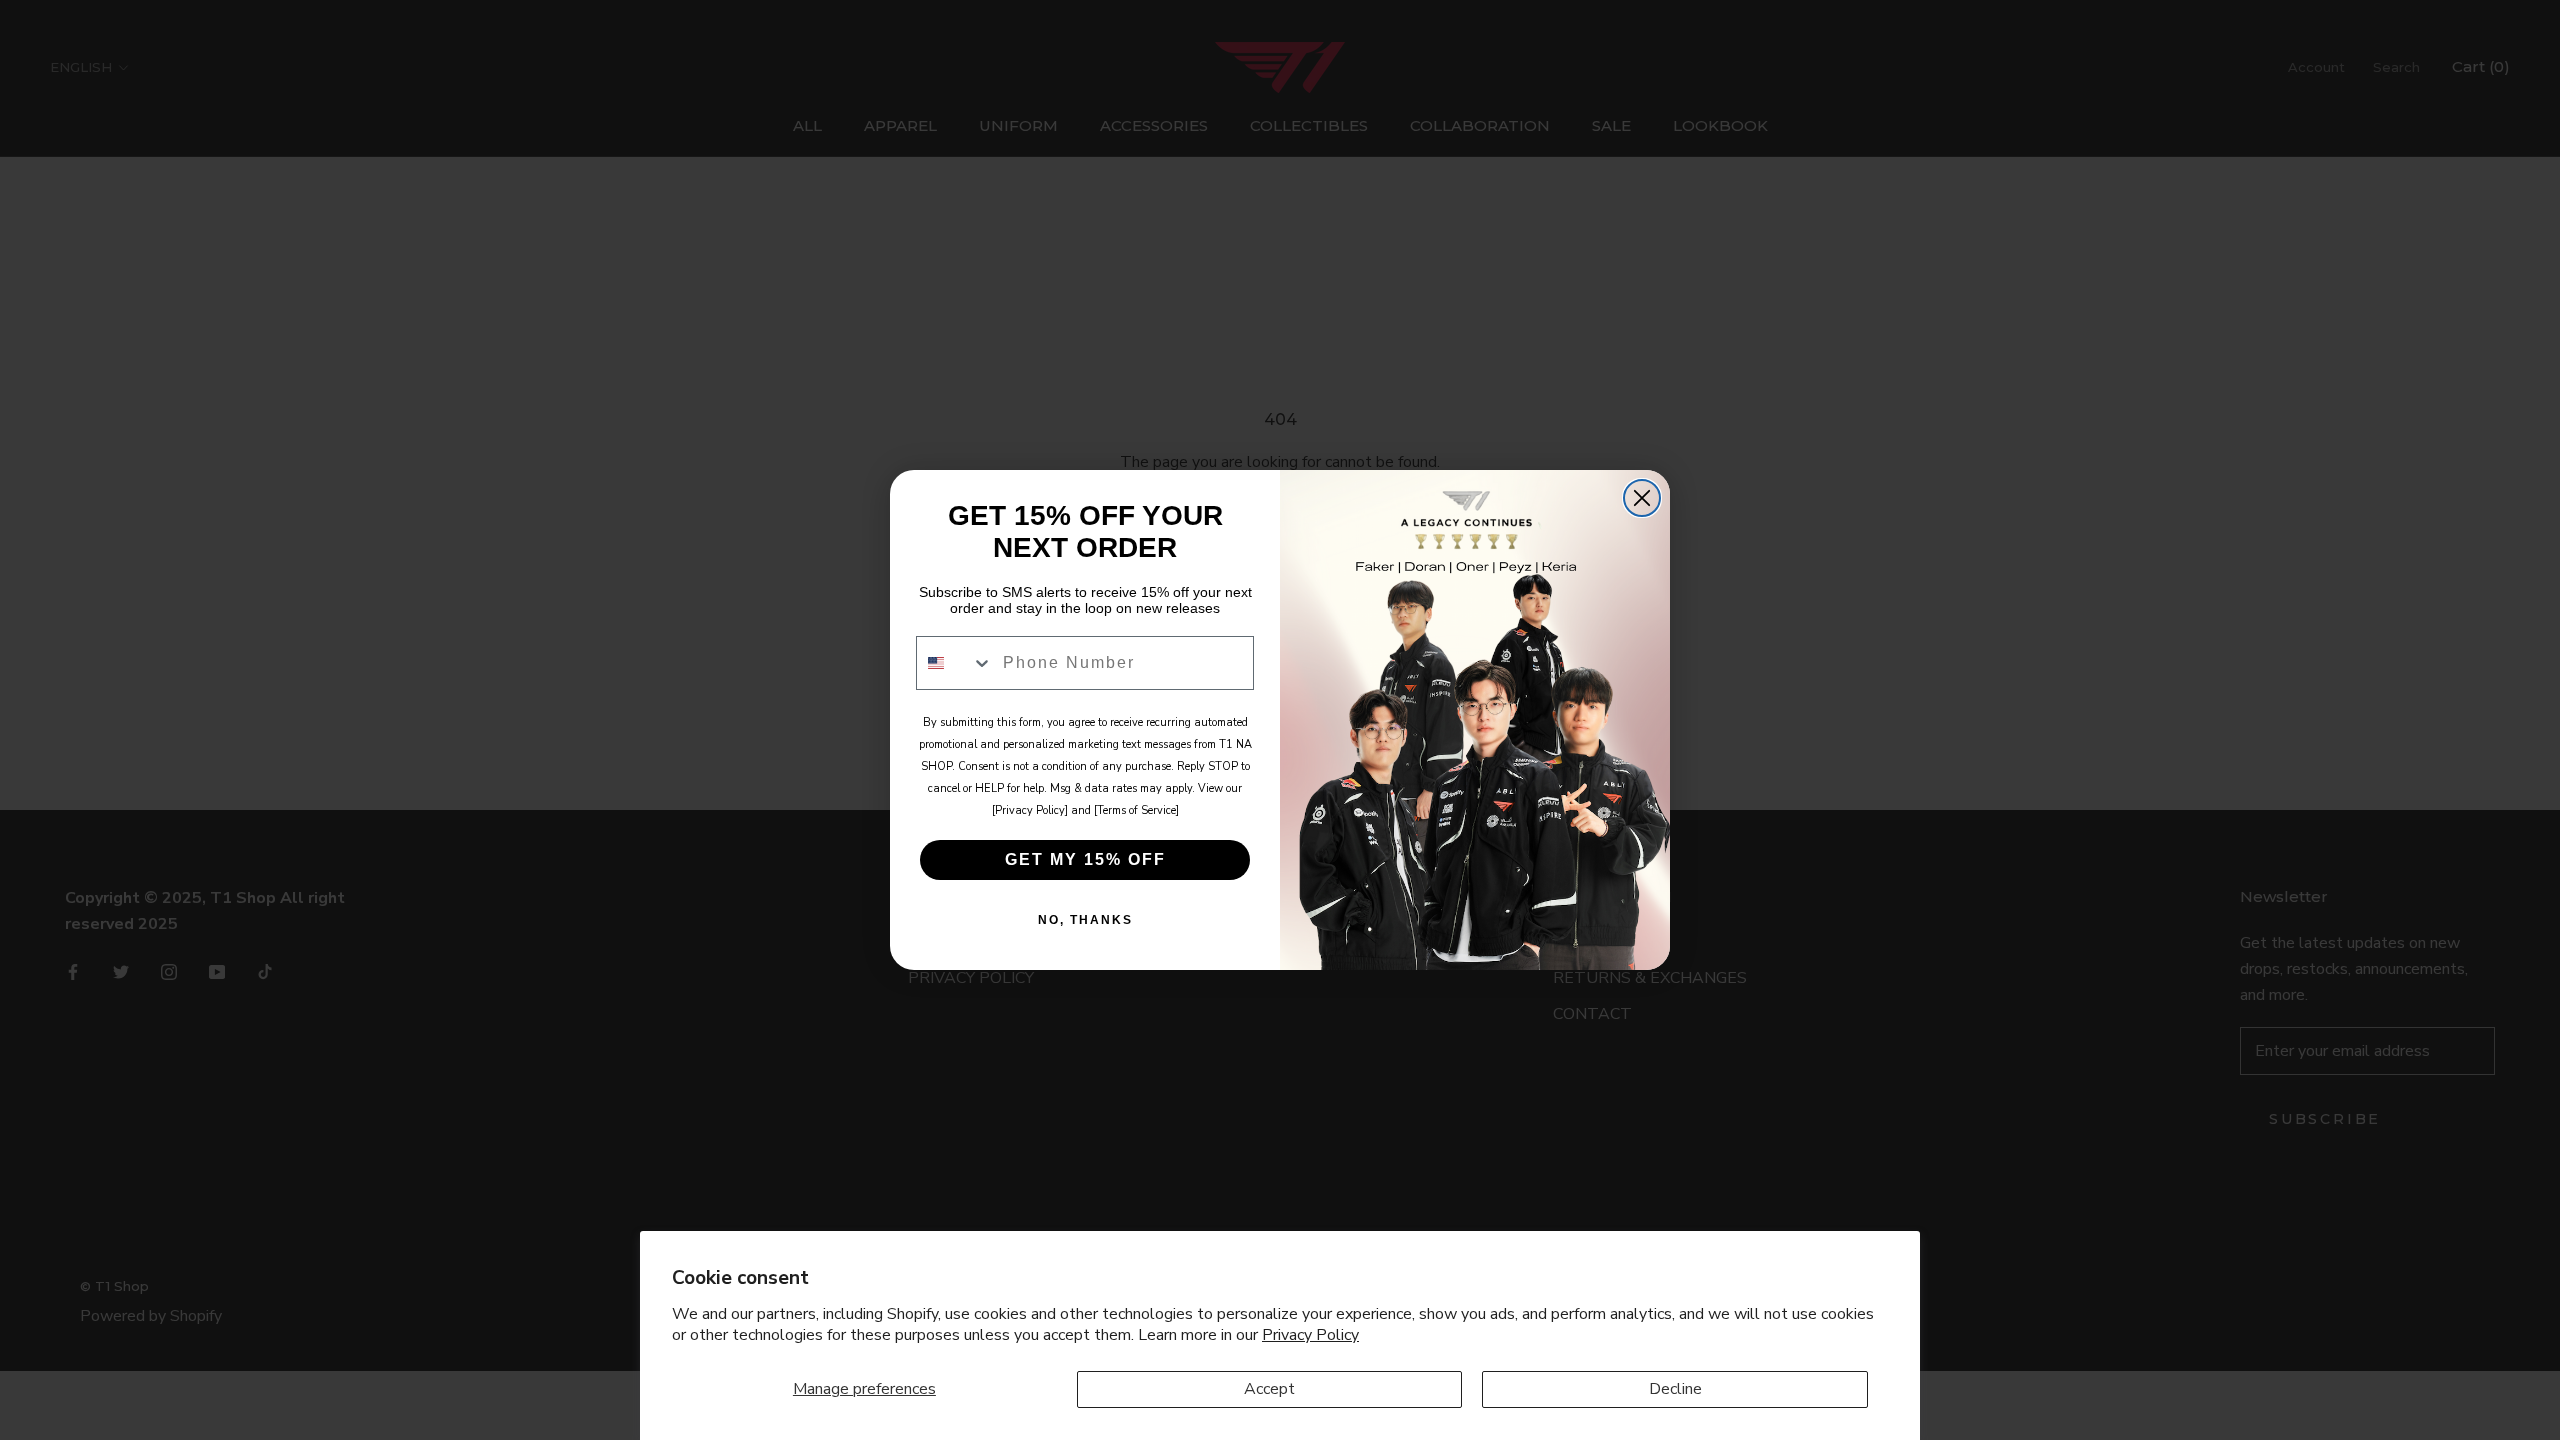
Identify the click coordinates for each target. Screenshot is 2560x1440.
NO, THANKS (1085, 920)
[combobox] (955, 663)
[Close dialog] (1642, 498)
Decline (1675, 1389)
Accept (1269, 1389)
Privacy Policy (1310, 1335)
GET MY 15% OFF (1085, 859)
